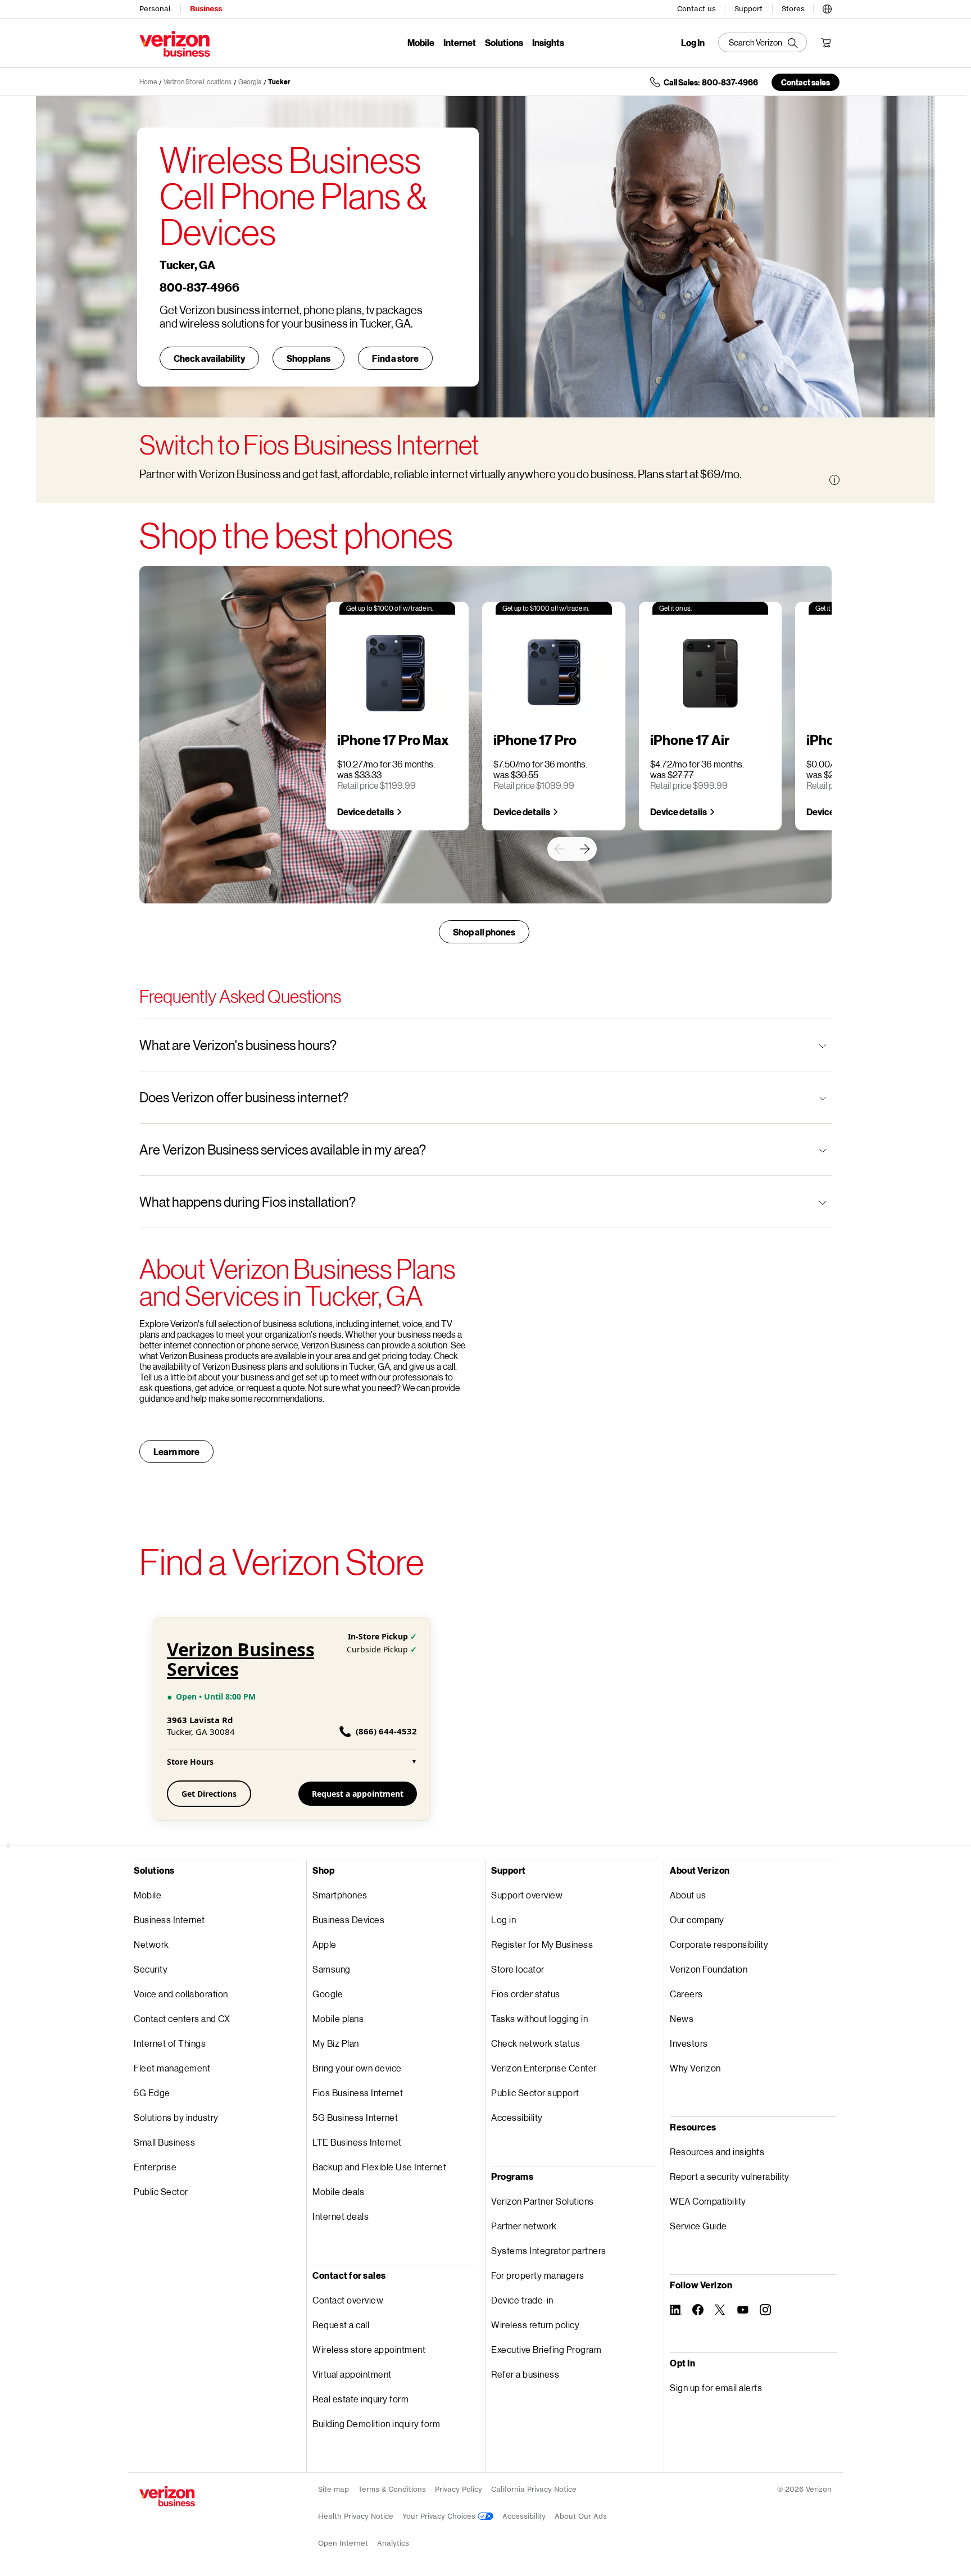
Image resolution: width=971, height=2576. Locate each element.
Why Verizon (695, 2068)
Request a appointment (358, 1794)
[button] (827, 7)
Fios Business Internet (358, 2093)
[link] (559, 849)
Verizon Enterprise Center (544, 2068)
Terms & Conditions (392, 2489)
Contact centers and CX (182, 2018)
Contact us (697, 9)
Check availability (209, 358)
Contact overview (348, 2300)
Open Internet (343, 2543)
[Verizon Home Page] (167, 2496)
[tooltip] (834, 480)
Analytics (393, 2543)
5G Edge (152, 2093)
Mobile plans (338, 2018)
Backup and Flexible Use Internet (379, 2167)
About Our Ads (581, 2516)
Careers (686, 1994)
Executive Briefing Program (546, 2349)
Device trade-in (522, 2300)
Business (206, 9)
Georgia (250, 82)
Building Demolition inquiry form (376, 2423)
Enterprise (155, 2167)
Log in (503, 1919)
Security (151, 1969)
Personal (155, 9)
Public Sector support (535, 2093)
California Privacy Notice (534, 2489)
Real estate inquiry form (360, 2399)
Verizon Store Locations (198, 82)
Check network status (536, 2043)
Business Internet (169, 1919)
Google (328, 1994)
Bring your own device (357, 2068)
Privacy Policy (459, 2489)
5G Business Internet (355, 2117)
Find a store (395, 358)
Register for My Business (542, 1944)
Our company (697, 1919)
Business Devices (348, 1919)
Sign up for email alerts (716, 2388)
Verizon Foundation (709, 1969)
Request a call (341, 2325)
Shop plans (308, 358)
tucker (279, 82)
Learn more (176, 1451)
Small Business (164, 2142)
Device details (366, 812)
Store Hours (292, 1762)
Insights (548, 42)
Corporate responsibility (719, 1944)
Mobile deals (338, 2191)
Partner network (524, 2226)
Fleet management (172, 2068)
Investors (689, 2043)
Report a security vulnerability (730, 2176)
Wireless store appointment (369, 2349)
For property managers (538, 2275)
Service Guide (698, 2226)
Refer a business (525, 2374)
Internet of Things (170, 2043)
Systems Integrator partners (549, 2250)
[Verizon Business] (175, 44)
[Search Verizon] (763, 42)
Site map (334, 2489)
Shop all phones (484, 932)
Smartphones (340, 1895)
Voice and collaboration (181, 1994)
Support (748, 9)
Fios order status (526, 1994)
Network (151, 1944)
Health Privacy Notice (356, 2516)
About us (688, 1895)
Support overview (527, 1895)
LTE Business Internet (357, 2142)
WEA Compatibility (708, 2201)
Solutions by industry (176, 2117)
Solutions (504, 42)
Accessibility (517, 2117)
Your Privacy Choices (440, 2516)
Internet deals (341, 2216)
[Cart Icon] (826, 43)
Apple (325, 1944)
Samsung (332, 1969)
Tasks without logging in (539, 2018)
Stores (793, 9)
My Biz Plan (336, 2043)
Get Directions (209, 1794)
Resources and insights (717, 2152)
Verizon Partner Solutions (543, 2201)
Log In (693, 43)
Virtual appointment (352, 2374)
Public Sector (161, 2191)
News (682, 2018)
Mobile (421, 42)
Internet (460, 42)
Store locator (518, 1969)
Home (148, 82)
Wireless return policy (535, 2325)
